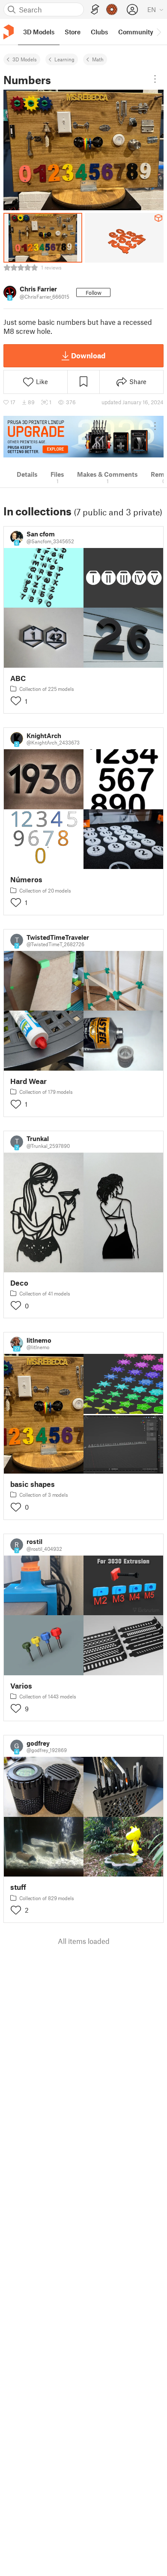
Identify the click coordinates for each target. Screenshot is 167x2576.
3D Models (25, 59)
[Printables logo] (9, 32)
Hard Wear (28, 1081)
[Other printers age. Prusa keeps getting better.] (83, 437)
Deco (19, 1283)
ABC (18, 678)
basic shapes (33, 1484)
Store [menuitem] (73, 32)
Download (88, 355)
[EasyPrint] (95, 10)
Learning (64, 59)
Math (98, 59)
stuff (18, 1887)
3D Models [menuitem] (39, 32)
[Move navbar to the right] (158, 32)
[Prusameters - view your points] (112, 9)
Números (26, 879)
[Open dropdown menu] (155, 79)
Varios (21, 1686)
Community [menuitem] (136, 32)
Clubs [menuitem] (99, 32)
